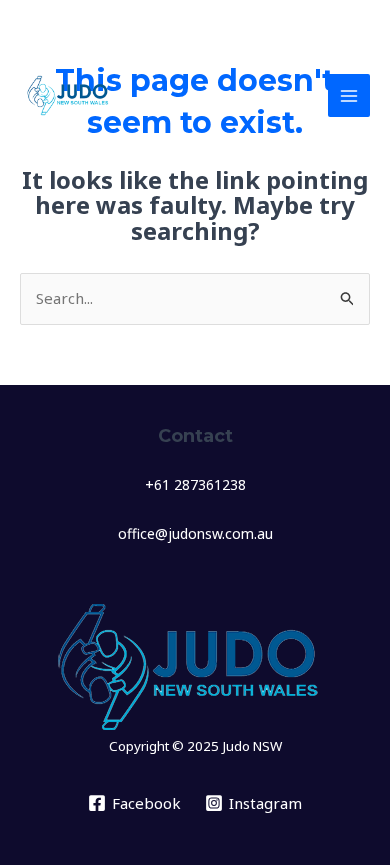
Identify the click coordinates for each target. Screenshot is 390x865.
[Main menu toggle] (349, 95)
